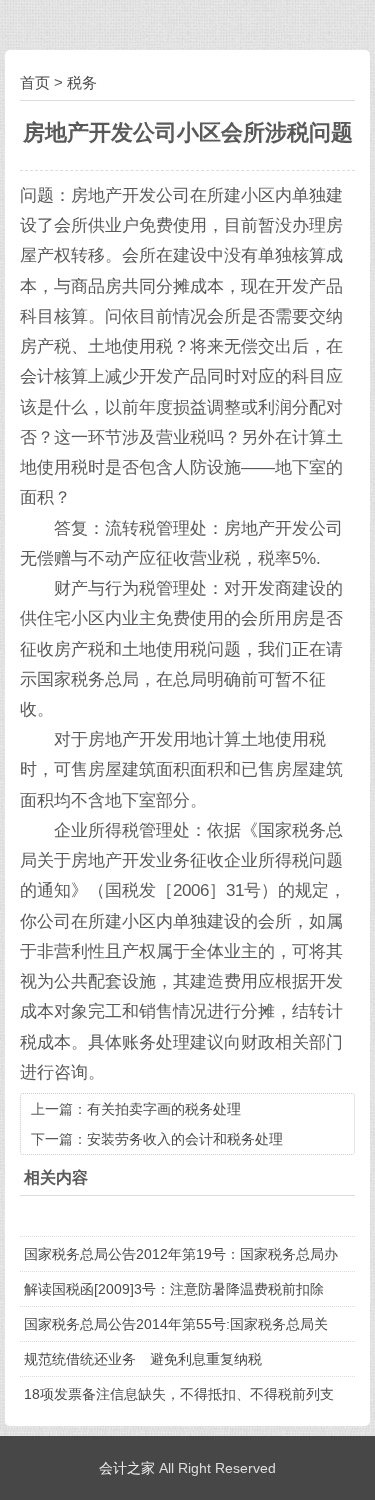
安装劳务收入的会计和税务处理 (185, 1139)
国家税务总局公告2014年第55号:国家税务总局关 (176, 1324)
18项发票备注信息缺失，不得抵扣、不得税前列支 (179, 1394)
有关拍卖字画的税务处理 (164, 1109)
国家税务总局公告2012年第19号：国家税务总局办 (181, 1254)
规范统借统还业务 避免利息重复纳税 (143, 1359)
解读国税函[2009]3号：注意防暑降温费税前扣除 (174, 1289)
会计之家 (127, 1468)
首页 (35, 82)
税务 (82, 82)
